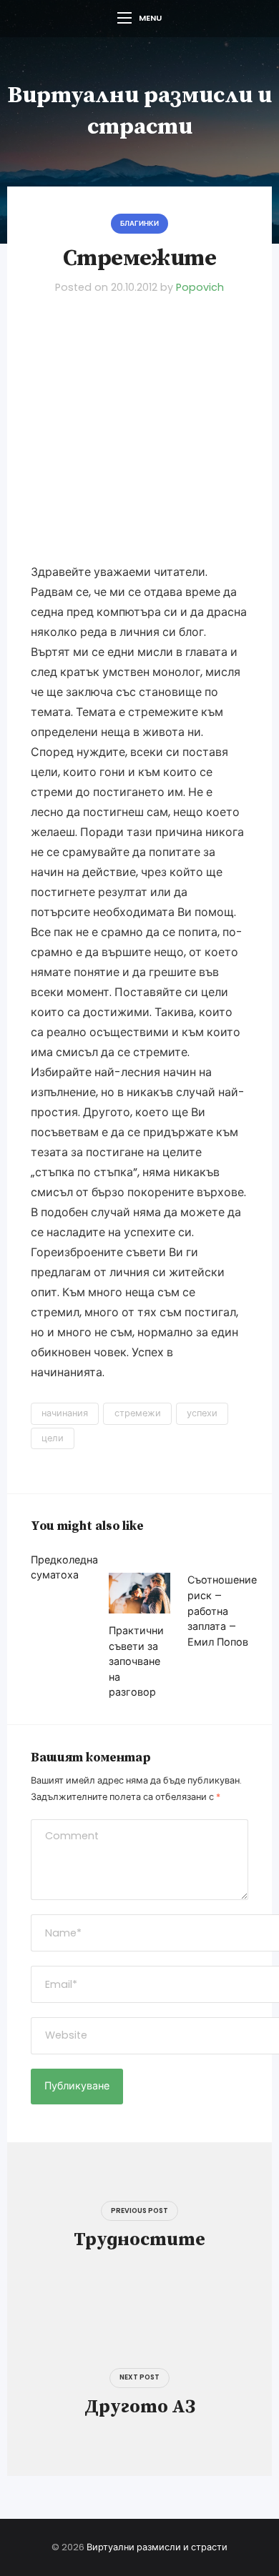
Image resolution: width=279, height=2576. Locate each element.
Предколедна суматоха (64, 1568)
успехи (202, 1413)
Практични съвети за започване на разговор (136, 1661)
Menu (150, 18)
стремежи (138, 1413)
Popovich (200, 287)
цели (53, 1438)
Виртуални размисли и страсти (157, 2547)
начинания (65, 1413)
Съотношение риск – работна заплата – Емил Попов (222, 1611)
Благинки (139, 223)
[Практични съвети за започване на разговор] (139, 1593)
